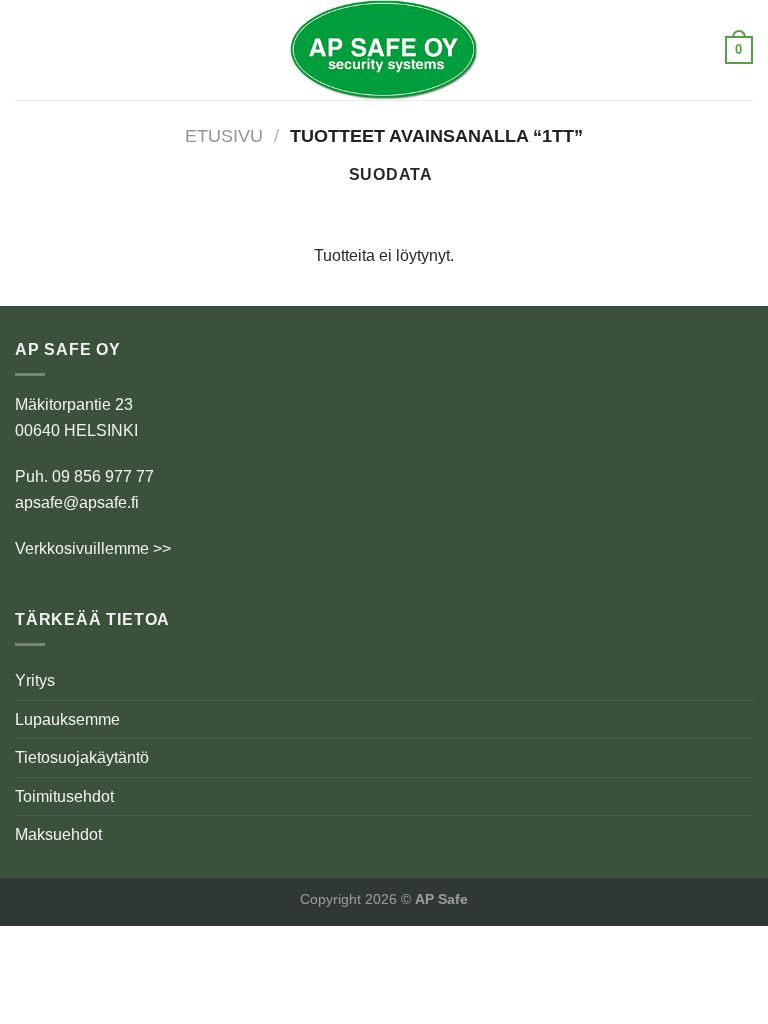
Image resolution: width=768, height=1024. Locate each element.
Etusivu (224, 135)
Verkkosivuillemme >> (93, 548)
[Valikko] (27, 49)
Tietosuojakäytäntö (82, 757)
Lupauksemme (67, 719)
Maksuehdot (58, 834)
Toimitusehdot (64, 796)
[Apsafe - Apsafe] (384, 50)
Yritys (35, 680)
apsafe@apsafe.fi (77, 502)
